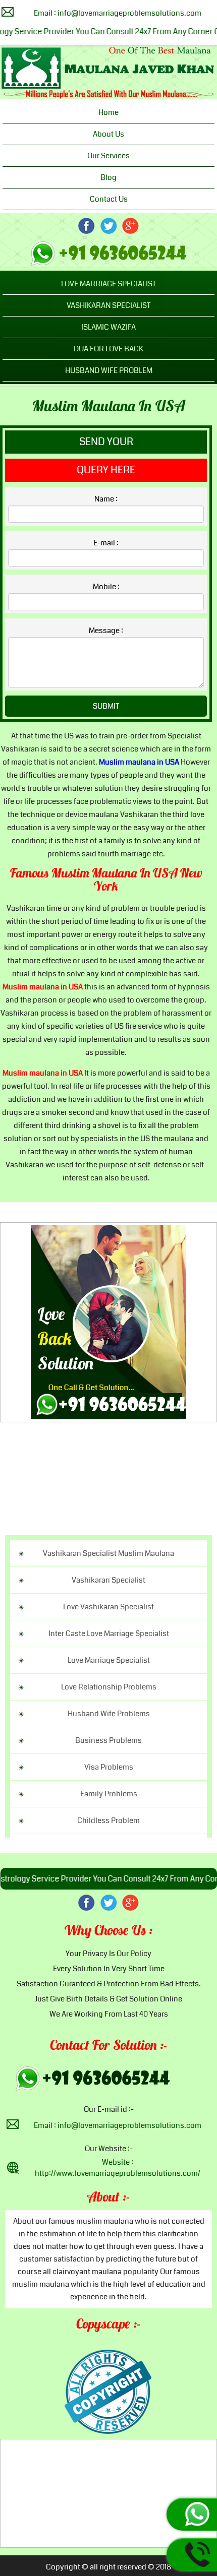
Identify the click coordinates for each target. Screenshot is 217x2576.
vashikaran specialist (108, 1580)
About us (108, 134)
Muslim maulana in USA (109, 407)
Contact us (109, 199)
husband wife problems (109, 1714)
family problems (109, 1794)
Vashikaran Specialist (108, 305)
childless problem (108, 1820)
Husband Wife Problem (109, 370)
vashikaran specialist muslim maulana (108, 1553)
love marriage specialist (109, 1660)
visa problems (109, 1767)
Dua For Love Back (108, 349)
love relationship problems (109, 1687)
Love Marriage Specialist (108, 284)
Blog (108, 177)
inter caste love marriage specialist (109, 1633)
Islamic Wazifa (108, 327)
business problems (108, 1740)
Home (108, 112)
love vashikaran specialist (108, 1607)
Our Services (108, 156)
